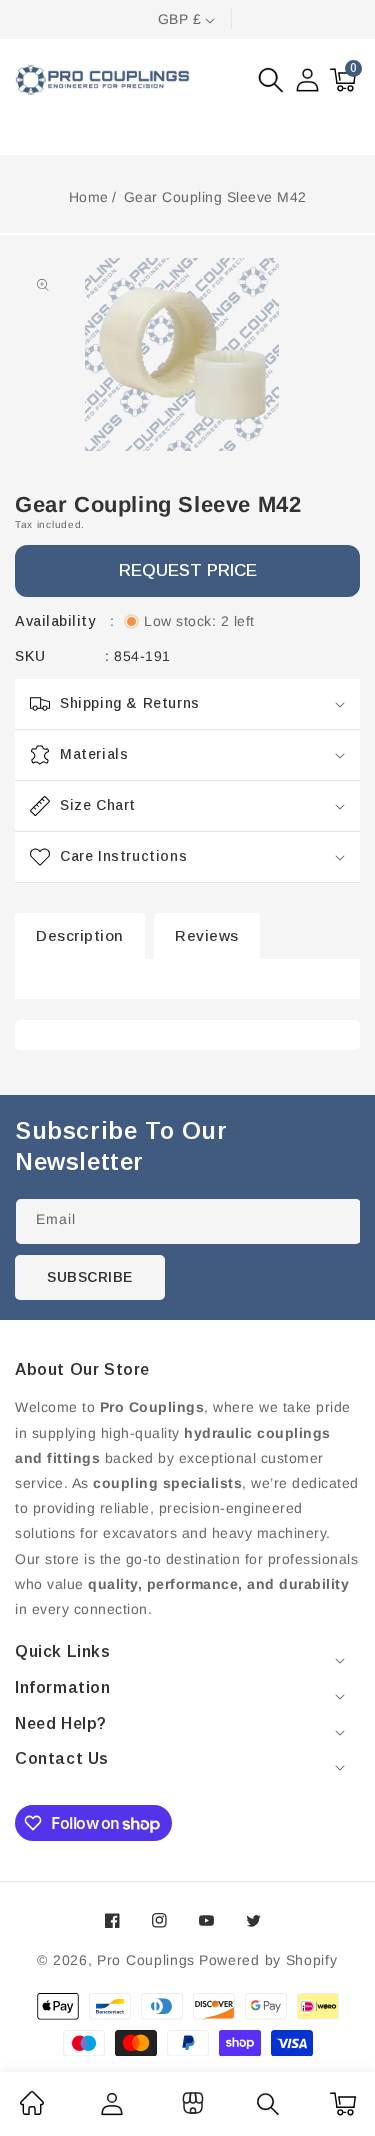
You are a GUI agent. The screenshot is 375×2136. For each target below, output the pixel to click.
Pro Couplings (146, 1960)
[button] (271, 80)
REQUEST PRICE (188, 570)
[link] (32, 2110)
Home (89, 197)
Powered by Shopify (268, 1960)
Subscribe (90, 1277)
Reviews (207, 935)
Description (80, 935)
